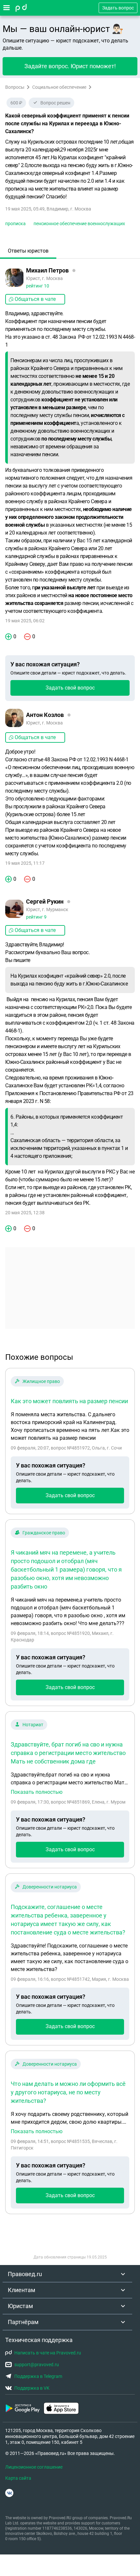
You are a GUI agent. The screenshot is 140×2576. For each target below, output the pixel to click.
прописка (15, 224)
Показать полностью (37, 1792)
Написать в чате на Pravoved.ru (48, 2353)
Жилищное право (41, 1381)
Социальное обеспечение (59, 87)
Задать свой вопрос (70, 688)
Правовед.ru (25, 2274)
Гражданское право (44, 1533)
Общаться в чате (35, 299)
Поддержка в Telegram (38, 2376)
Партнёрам (23, 2322)
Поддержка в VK (32, 2388)
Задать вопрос (118, 8)
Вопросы (15, 87)
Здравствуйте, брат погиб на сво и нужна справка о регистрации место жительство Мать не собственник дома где (68, 1753)
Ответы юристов (28, 251)
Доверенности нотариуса (50, 1887)
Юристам (20, 2306)
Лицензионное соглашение (34, 2467)
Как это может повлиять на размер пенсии (69, 1401)
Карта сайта (18, 2478)
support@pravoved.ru (37, 2365)
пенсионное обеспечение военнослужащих (79, 224)
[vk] (9, 2493)
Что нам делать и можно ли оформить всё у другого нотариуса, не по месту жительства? (68, 2092)
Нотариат (33, 1725)
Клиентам (21, 2290)
